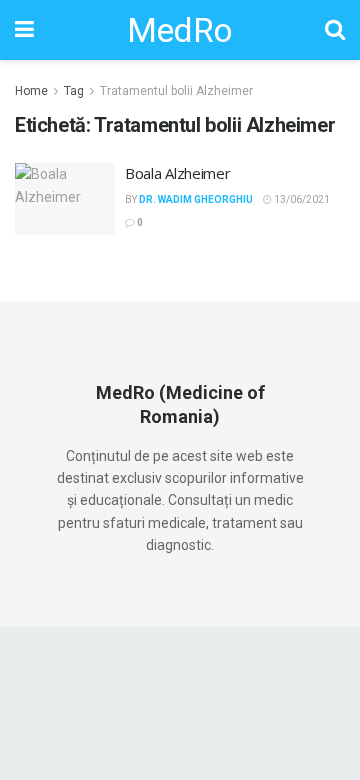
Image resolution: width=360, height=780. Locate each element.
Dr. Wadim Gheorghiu (196, 199)
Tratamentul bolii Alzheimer (176, 91)
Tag (74, 91)
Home (31, 91)
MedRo (180, 30)
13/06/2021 (301, 199)
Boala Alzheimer (178, 173)
